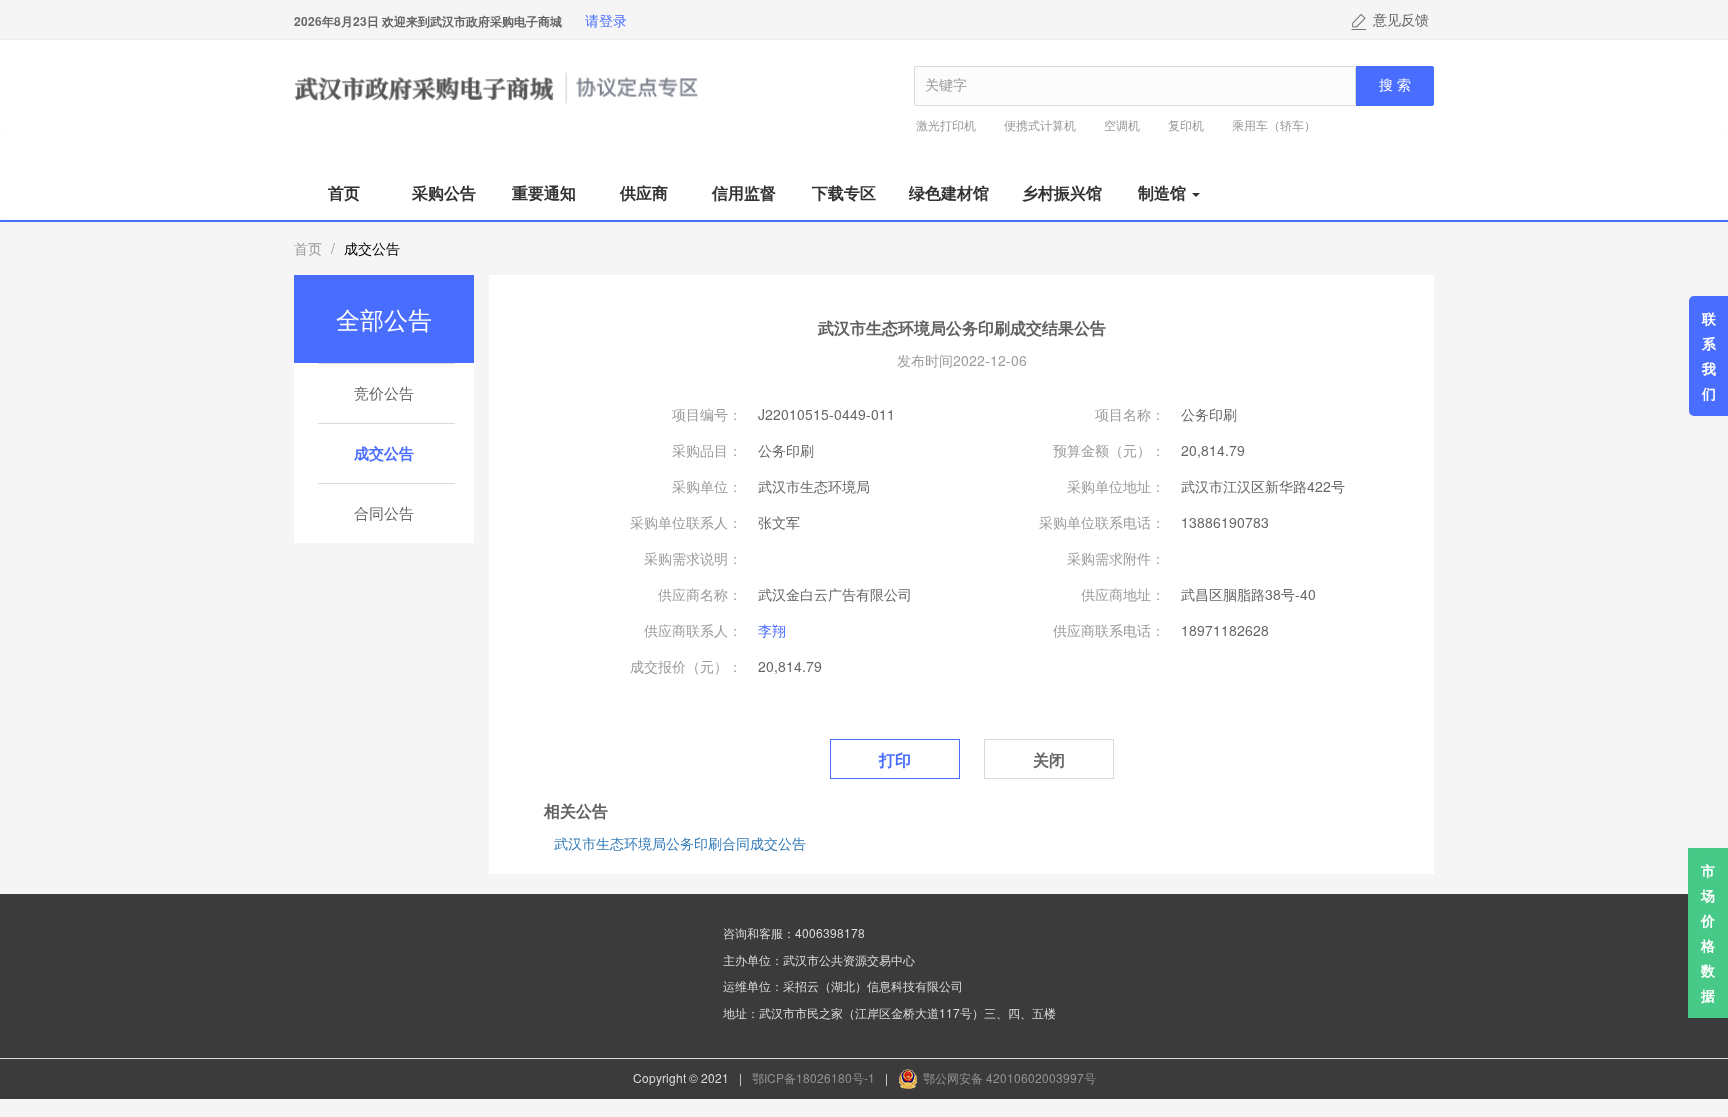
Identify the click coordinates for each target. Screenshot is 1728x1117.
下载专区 (844, 193)
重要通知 (544, 193)
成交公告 (384, 453)
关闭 (1049, 759)
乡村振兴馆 (1062, 193)
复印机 (1186, 124)
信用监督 (744, 193)
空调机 (1122, 124)
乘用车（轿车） (1274, 124)
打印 (895, 759)
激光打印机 (946, 124)
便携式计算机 (1040, 124)
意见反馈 (1401, 20)
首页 (344, 193)
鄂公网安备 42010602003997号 (1009, 1077)
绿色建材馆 (949, 193)
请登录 (606, 20)
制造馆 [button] (1164, 193)
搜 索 (1395, 85)
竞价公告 (384, 392)
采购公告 (444, 193)
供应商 (644, 193)
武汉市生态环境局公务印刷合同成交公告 (680, 843)
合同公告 (384, 512)
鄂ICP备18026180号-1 (813, 1077)
